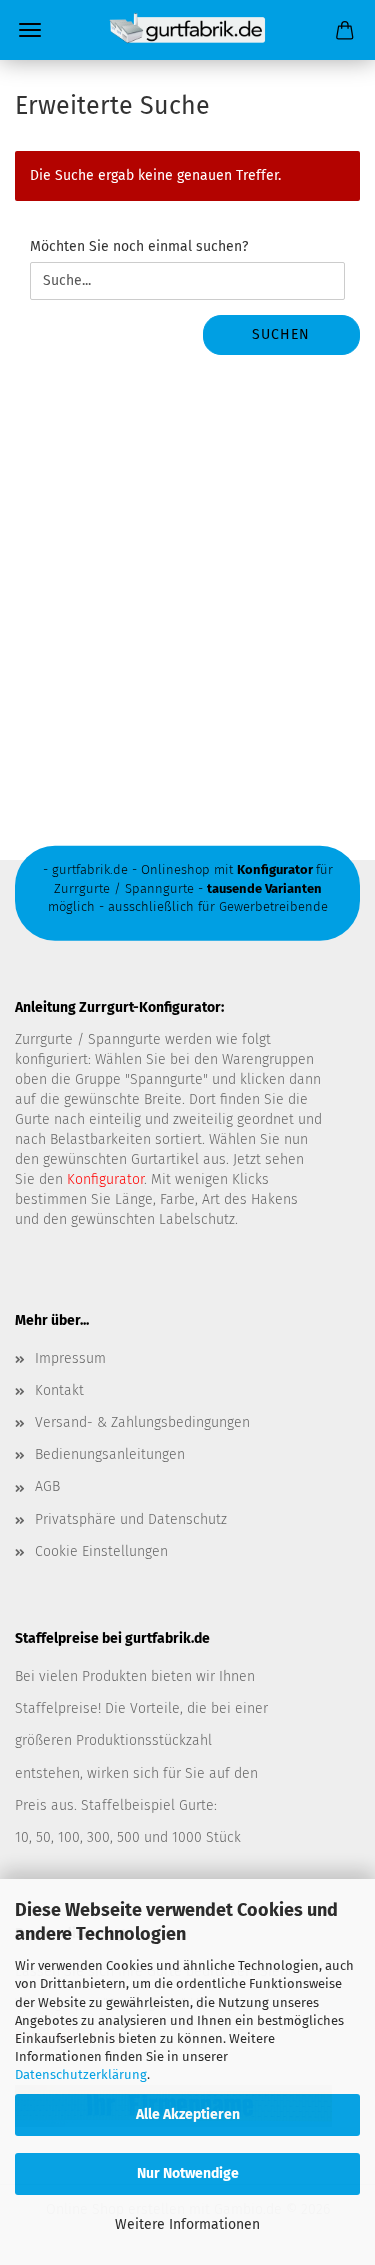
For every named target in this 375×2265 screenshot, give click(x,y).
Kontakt (59, 1390)
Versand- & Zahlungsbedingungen (142, 1422)
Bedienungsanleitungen (110, 1454)
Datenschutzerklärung (81, 2074)
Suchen (281, 334)
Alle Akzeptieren (188, 2114)
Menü (30, 30)
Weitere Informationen (187, 2224)
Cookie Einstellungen (101, 1551)
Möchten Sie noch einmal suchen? (139, 246)
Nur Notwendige (188, 2173)
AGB (47, 1486)
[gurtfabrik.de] (187, 30)
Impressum (70, 1358)
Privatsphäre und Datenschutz (131, 1519)
